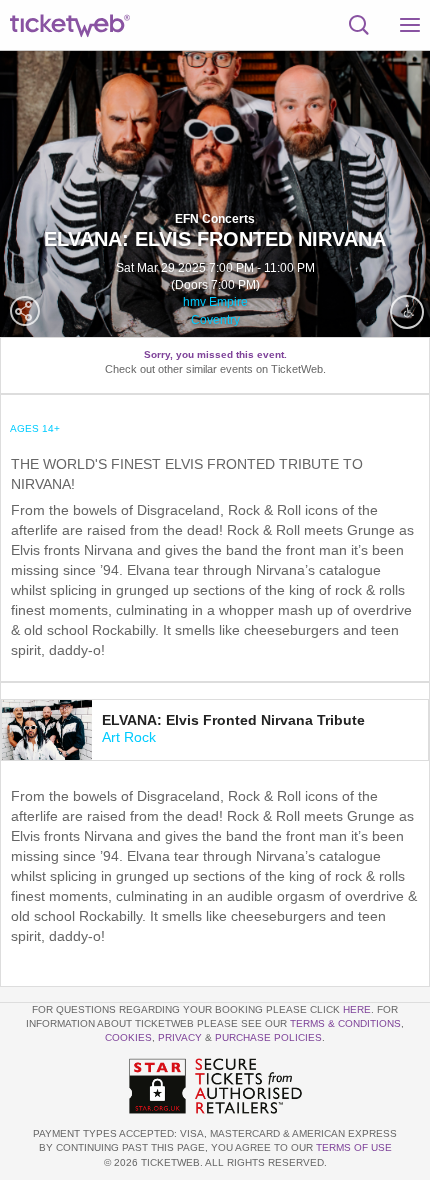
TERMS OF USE (354, 1147)
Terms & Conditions (345, 1023)
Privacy (180, 1037)
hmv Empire (215, 302)
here (357, 1009)
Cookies (128, 1037)
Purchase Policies (268, 1037)
